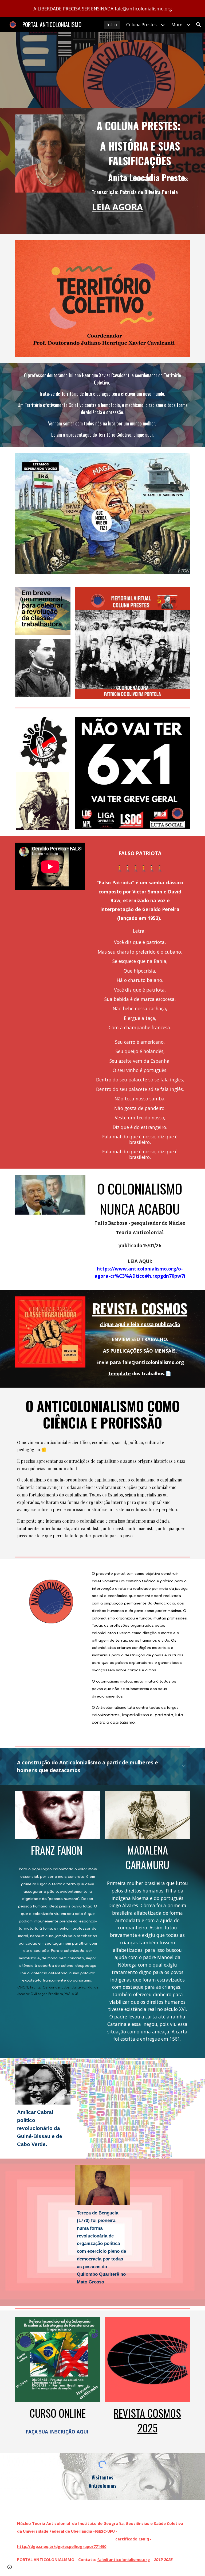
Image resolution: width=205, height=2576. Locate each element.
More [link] (177, 25)
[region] (102, 9)
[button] (199, 25)
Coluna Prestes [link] (141, 25)
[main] (140, 167)
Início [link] (112, 25)
